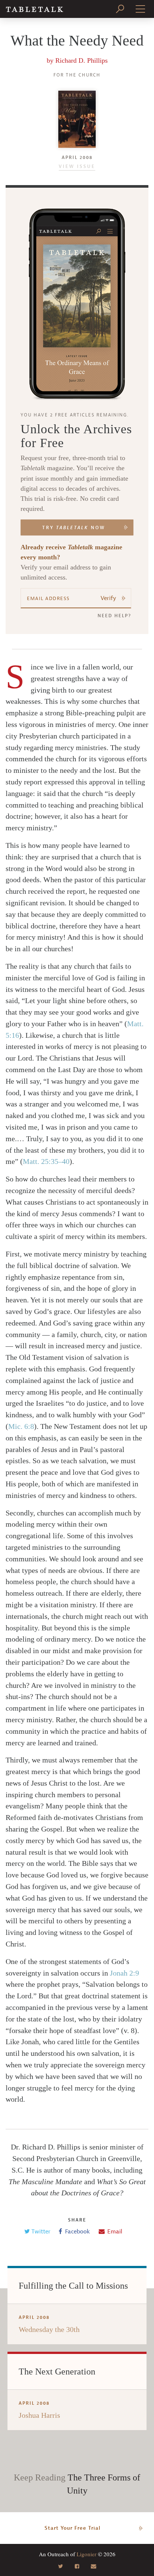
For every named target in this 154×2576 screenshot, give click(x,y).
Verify (108, 598)
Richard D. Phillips (81, 60)
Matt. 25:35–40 (46, 1161)
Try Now (74, 528)
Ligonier (87, 2554)
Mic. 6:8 (21, 1426)
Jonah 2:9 (124, 1973)
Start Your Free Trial (73, 2528)
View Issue (77, 166)
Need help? (114, 616)
